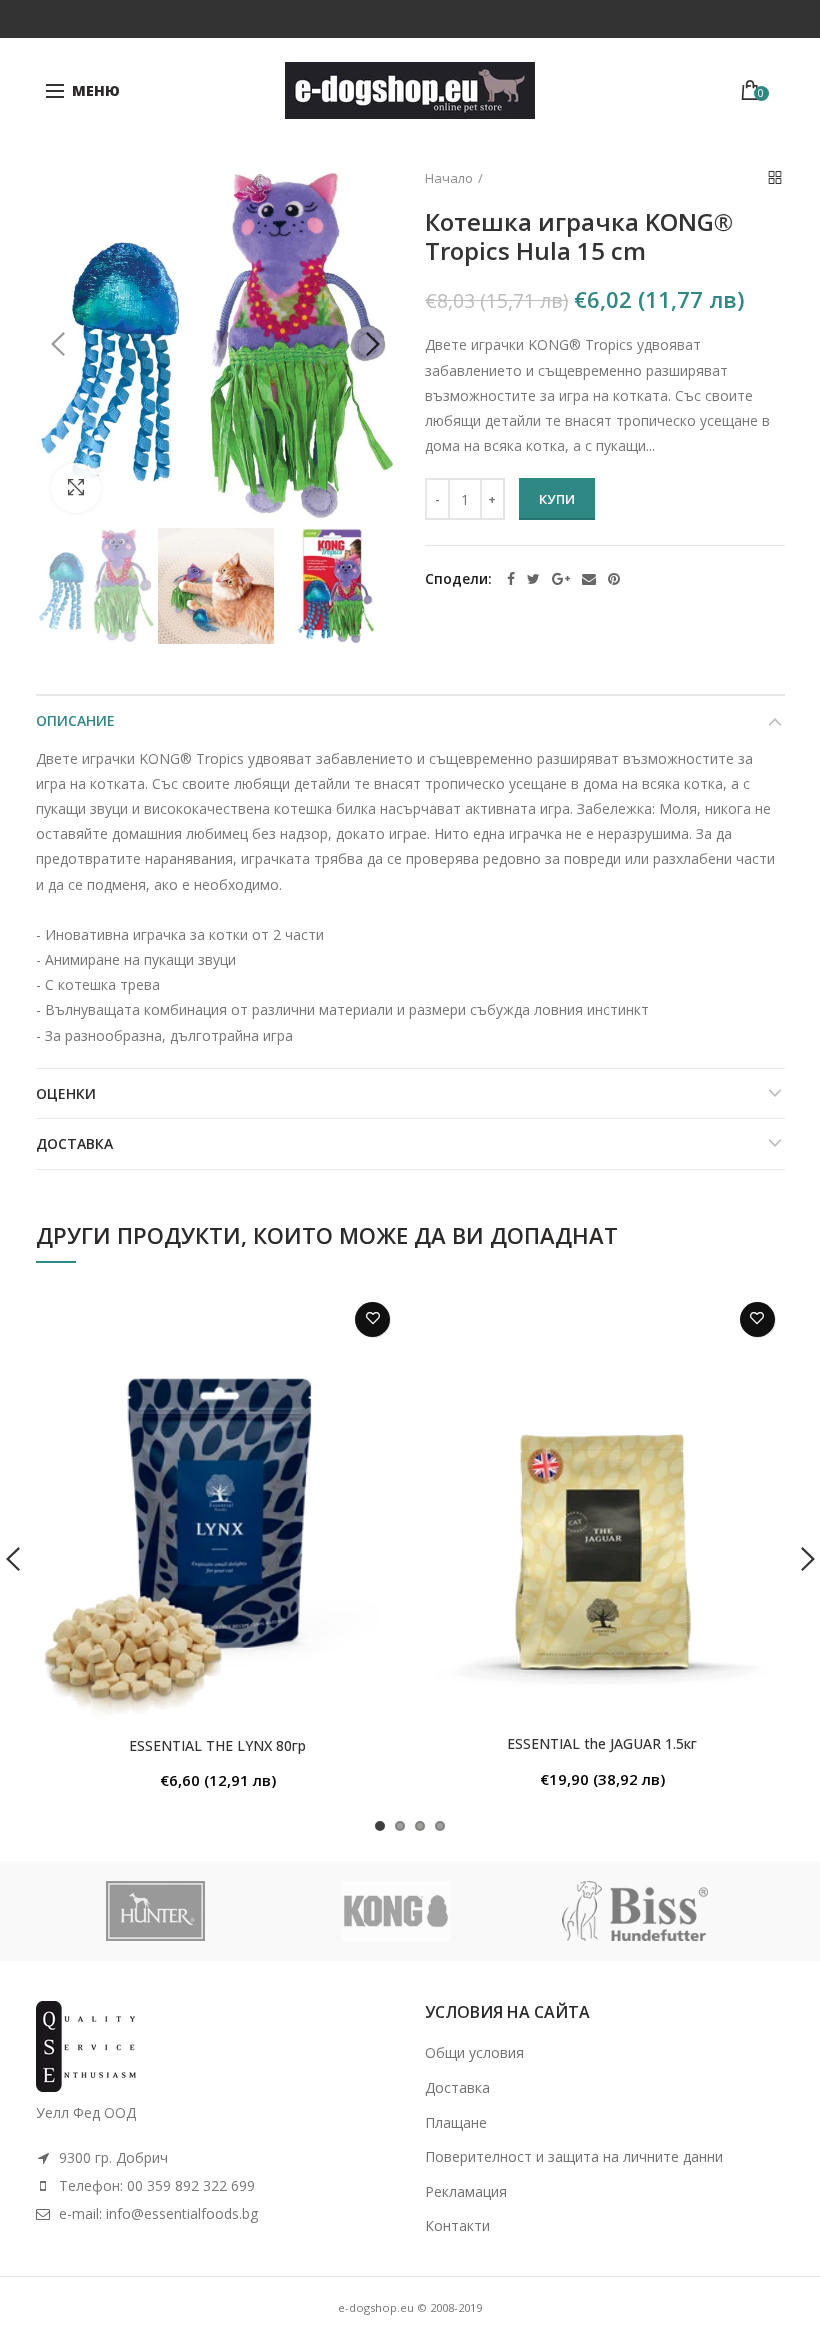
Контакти (457, 2225)
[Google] (561, 579)
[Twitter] (533, 579)
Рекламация (466, 2191)
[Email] (589, 579)
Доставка (74, 1143)
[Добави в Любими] (372, 1319)
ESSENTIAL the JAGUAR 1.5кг (602, 1744)
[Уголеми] (76, 488)
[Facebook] (511, 579)
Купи (557, 499)
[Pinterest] (614, 579)
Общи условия (474, 2052)
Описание (75, 720)
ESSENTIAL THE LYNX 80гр (217, 1746)
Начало (449, 178)
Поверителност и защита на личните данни (574, 2156)
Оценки (66, 1093)
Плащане (456, 2122)
